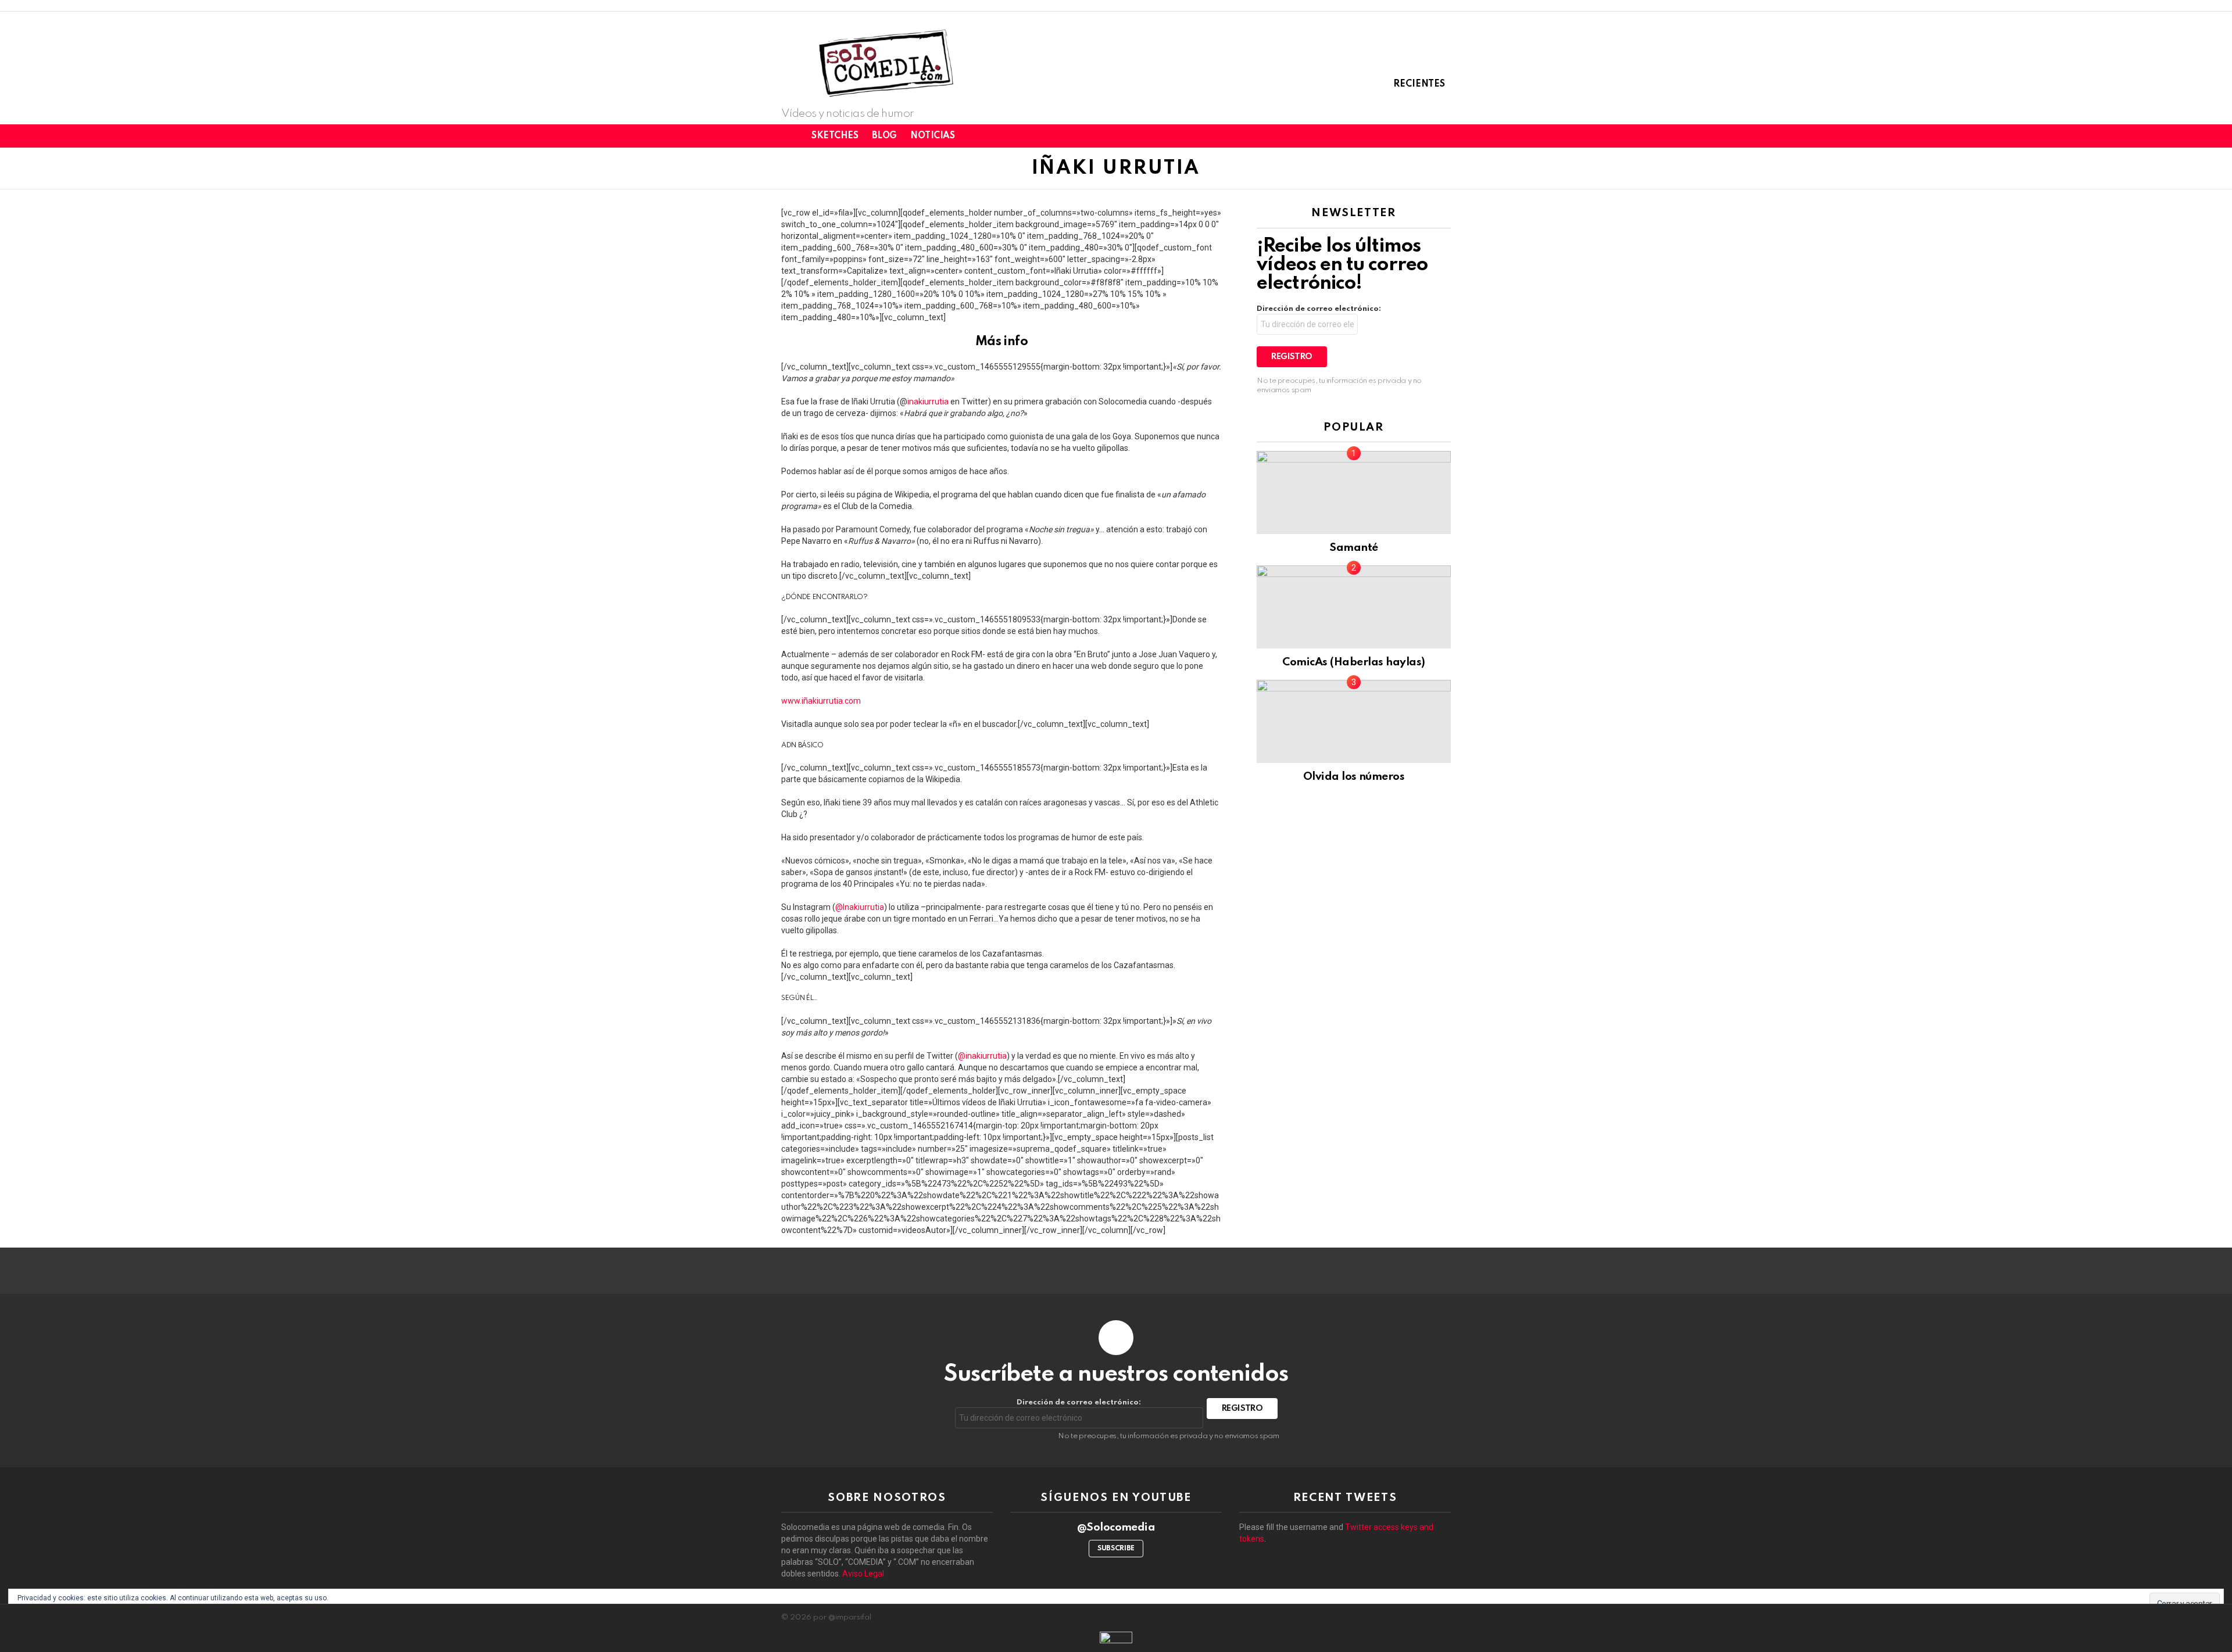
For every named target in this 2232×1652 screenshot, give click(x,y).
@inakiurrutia (982, 1056)
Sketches (835, 136)
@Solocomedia (1116, 1527)
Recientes (1419, 84)
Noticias (933, 136)
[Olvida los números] (1354, 721)
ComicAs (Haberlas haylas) (1353, 662)
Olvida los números (1354, 777)
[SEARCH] (1444, 136)
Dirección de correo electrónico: (1319, 309)
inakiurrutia (928, 402)
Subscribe (1116, 1549)
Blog (884, 136)
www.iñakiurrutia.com (821, 701)
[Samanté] (1354, 492)
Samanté (1353, 548)
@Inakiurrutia (860, 907)
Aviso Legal (863, 1574)
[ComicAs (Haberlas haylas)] (1354, 607)
